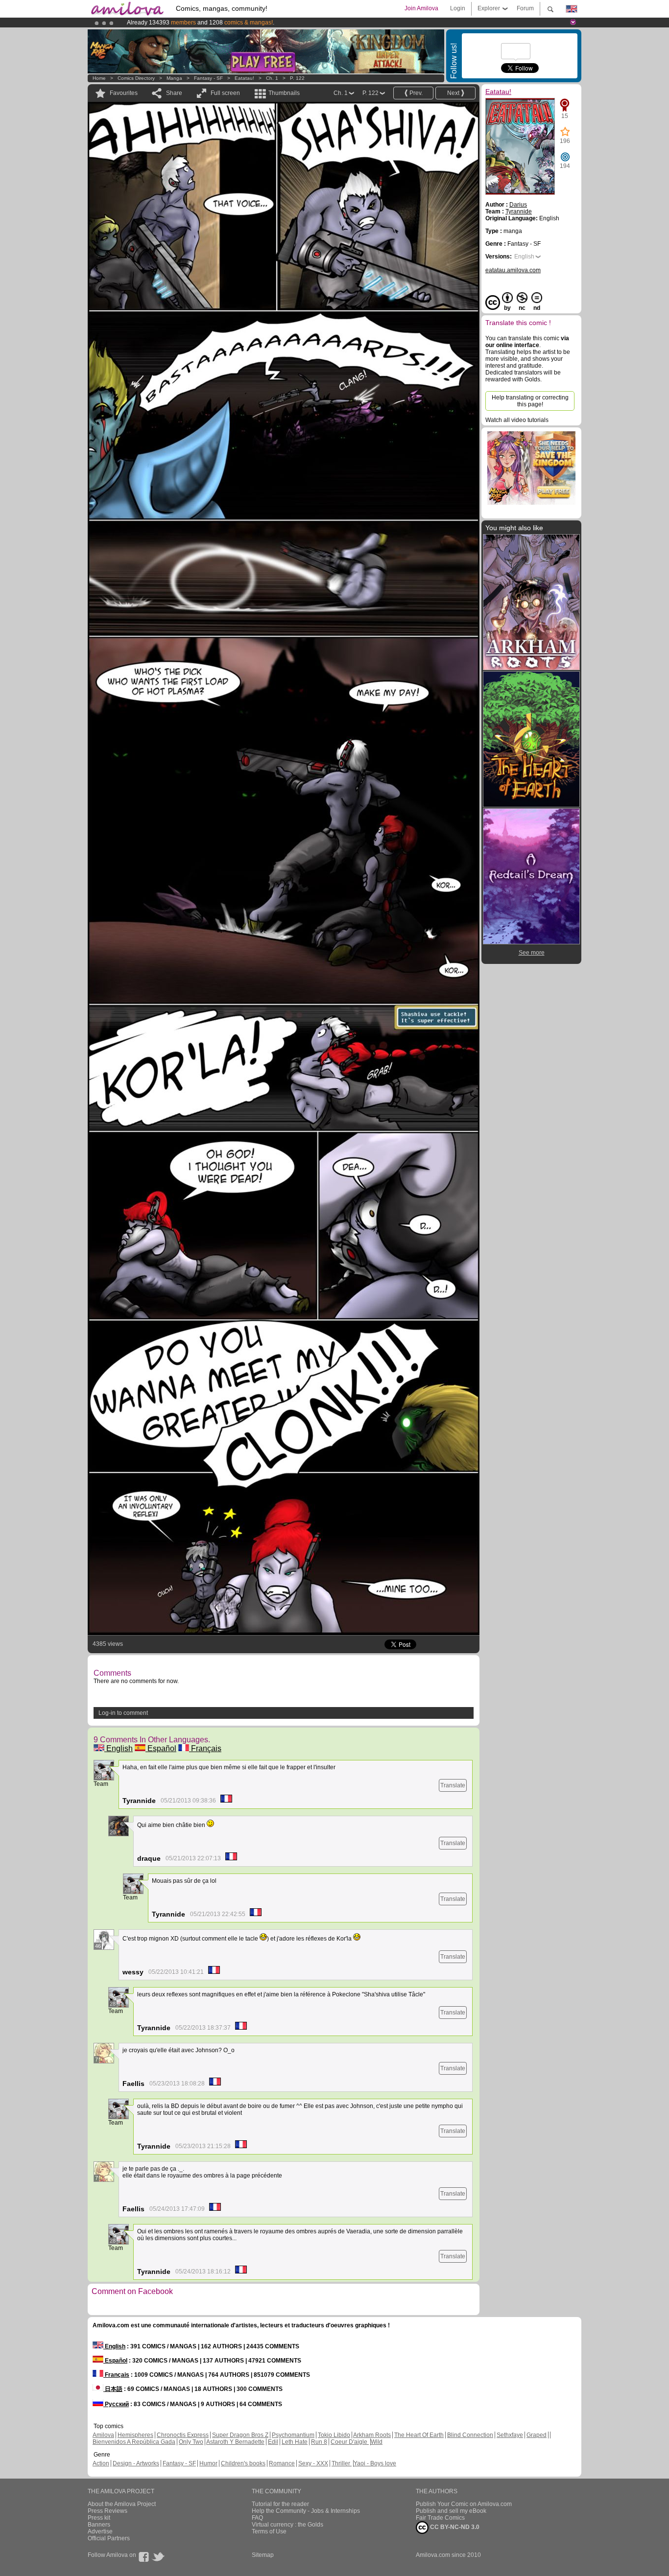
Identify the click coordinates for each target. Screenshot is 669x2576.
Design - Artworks (136, 2463)
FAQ (257, 2518)
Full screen (225, 93)
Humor (208, 2463)
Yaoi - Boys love (375, 2463)
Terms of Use (269, 2531)
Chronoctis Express (183, 2435)
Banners (99, 2525)
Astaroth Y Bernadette (235, 2442)
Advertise (100, 2531)
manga (174, 78)
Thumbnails (284, 93)
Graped (537, 2435)
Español (161, 1748)
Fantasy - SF (208, 78)
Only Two (191, 2442)
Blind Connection (470, 2435)
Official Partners (109, 2538)
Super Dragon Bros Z (240, 2435)
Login (458, 8)
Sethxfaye (510, 2435)
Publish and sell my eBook (451, 2511)
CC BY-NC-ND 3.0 (454, 2527)
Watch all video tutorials (517, 420)
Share (174, 93)
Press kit (99, 2518)
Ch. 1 (272, 78)
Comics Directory (136, 78)
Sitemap (263, 2555)
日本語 (113, 2389)
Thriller (342, 2463)
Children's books (243, 2463)
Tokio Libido (334, 2435)
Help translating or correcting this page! (530, 401)
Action (101, 2463)
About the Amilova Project (122, 2504)
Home (99, 78)
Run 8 (319, 2442)
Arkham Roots (372, 2435)
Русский (116, 2404)
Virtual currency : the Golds (287, 2525)
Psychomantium (293, 2435)
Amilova (103, 2435)
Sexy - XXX (313, 2463)
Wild (377, 2442)
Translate (453, 1785)
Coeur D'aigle (350, 2442)
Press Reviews (108, 2511)
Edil (273, 2442)
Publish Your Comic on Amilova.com (464, 2504)
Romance (282, 2463)
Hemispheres (135, 2435)
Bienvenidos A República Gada (134, 2442)
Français (205, 1748)
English (119, 1748)
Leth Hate (295, 2442)
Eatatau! (244, 78)
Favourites (124, 93)
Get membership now (290, 23)
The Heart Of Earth (419, 2435)
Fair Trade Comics (440, 2518)
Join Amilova (421, 8)
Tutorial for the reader (280, 2504)
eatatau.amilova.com (513, 270)
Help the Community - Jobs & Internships (306, 2511)
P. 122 (297, 78)
